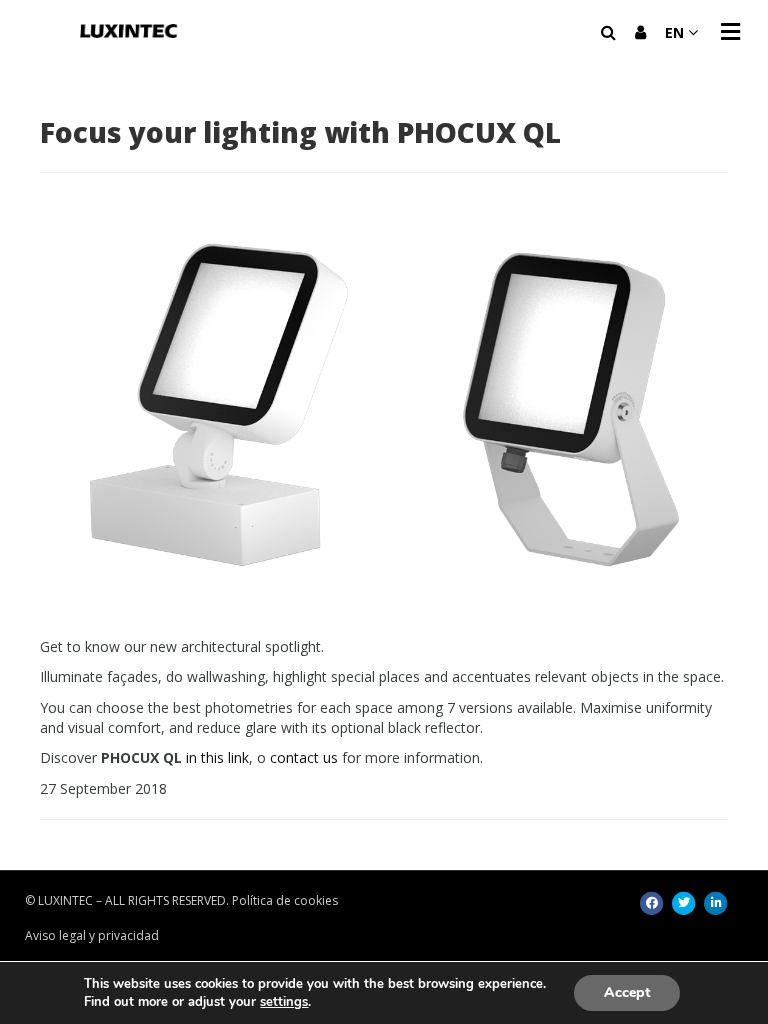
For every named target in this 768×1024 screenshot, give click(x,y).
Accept (627, 992)
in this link (217, 757)
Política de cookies (285, 900)
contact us (304, 757)
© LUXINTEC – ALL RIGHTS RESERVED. (127, 900)
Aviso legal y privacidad (92, 935)
